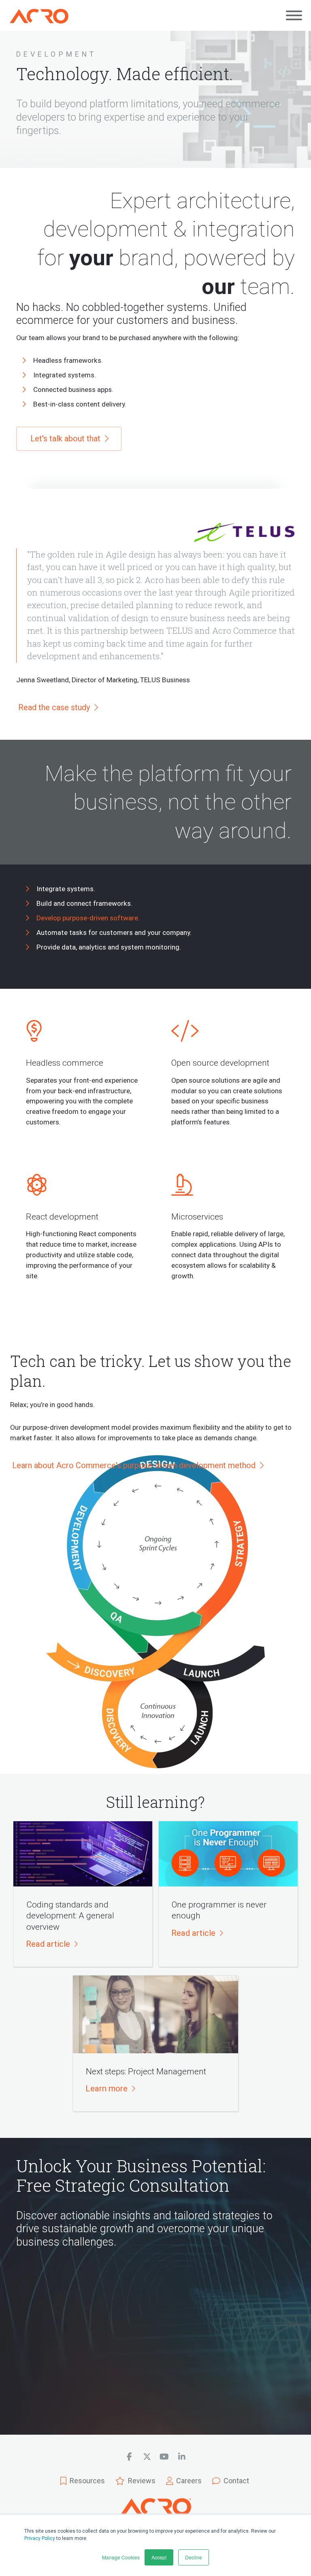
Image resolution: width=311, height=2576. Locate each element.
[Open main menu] (294, 15)
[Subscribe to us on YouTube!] (164, 2457)
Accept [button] (159, 2557)
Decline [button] (194, 2557)
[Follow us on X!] (147, 2457)
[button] (51, 1944)
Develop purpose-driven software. (88, 918)
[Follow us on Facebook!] (129, 2457)
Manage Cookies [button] (121, 2557)
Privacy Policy (40, 2538)
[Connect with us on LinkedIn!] (182, 2457)
